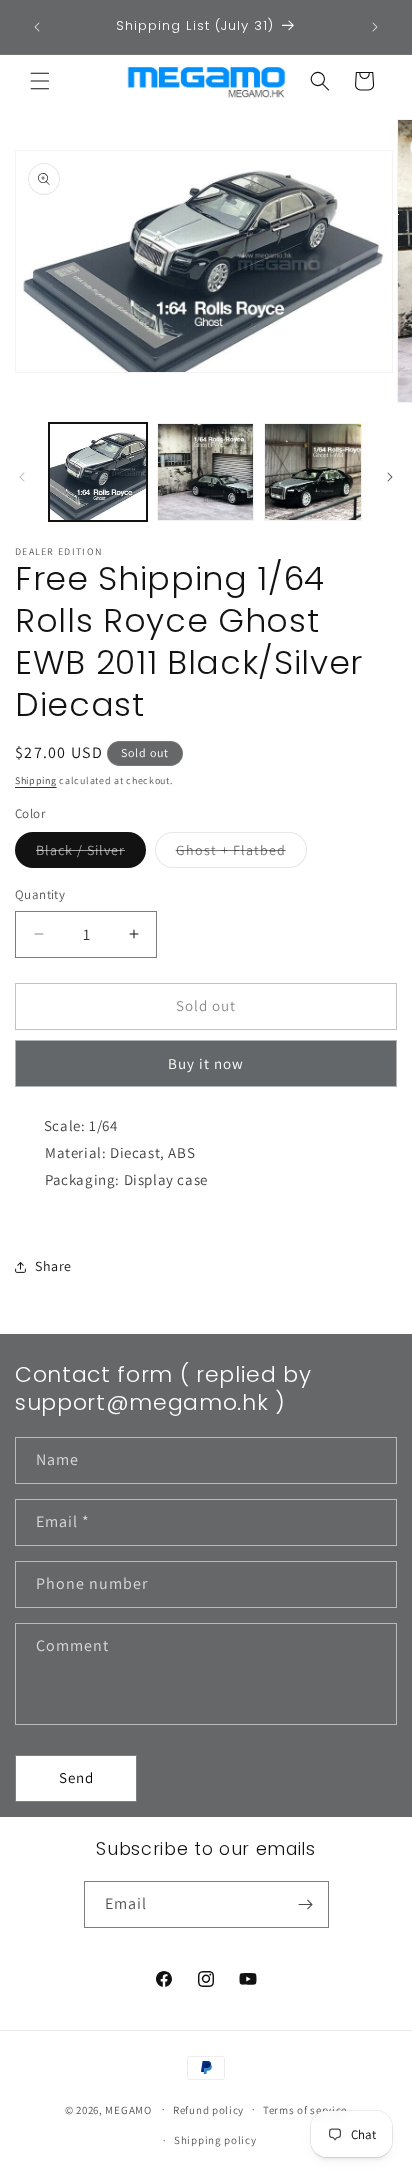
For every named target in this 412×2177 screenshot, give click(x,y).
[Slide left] (22, 477)
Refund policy (208, 2110)
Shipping (36, 780)
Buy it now (206, 1063)
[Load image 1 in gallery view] (98, 472)
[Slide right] (390, 477)
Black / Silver (91, 854)
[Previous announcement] (37, 27)
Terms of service (305, 2110)
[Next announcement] (375, 27)
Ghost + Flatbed (241, 854)
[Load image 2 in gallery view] (206, 472)
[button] (40, 81)
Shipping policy (215, 2140)
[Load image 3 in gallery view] (313, 472)
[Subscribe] (306, 1904)
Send (76, 1777)
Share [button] (53, 1266)
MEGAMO (128, 2109)
